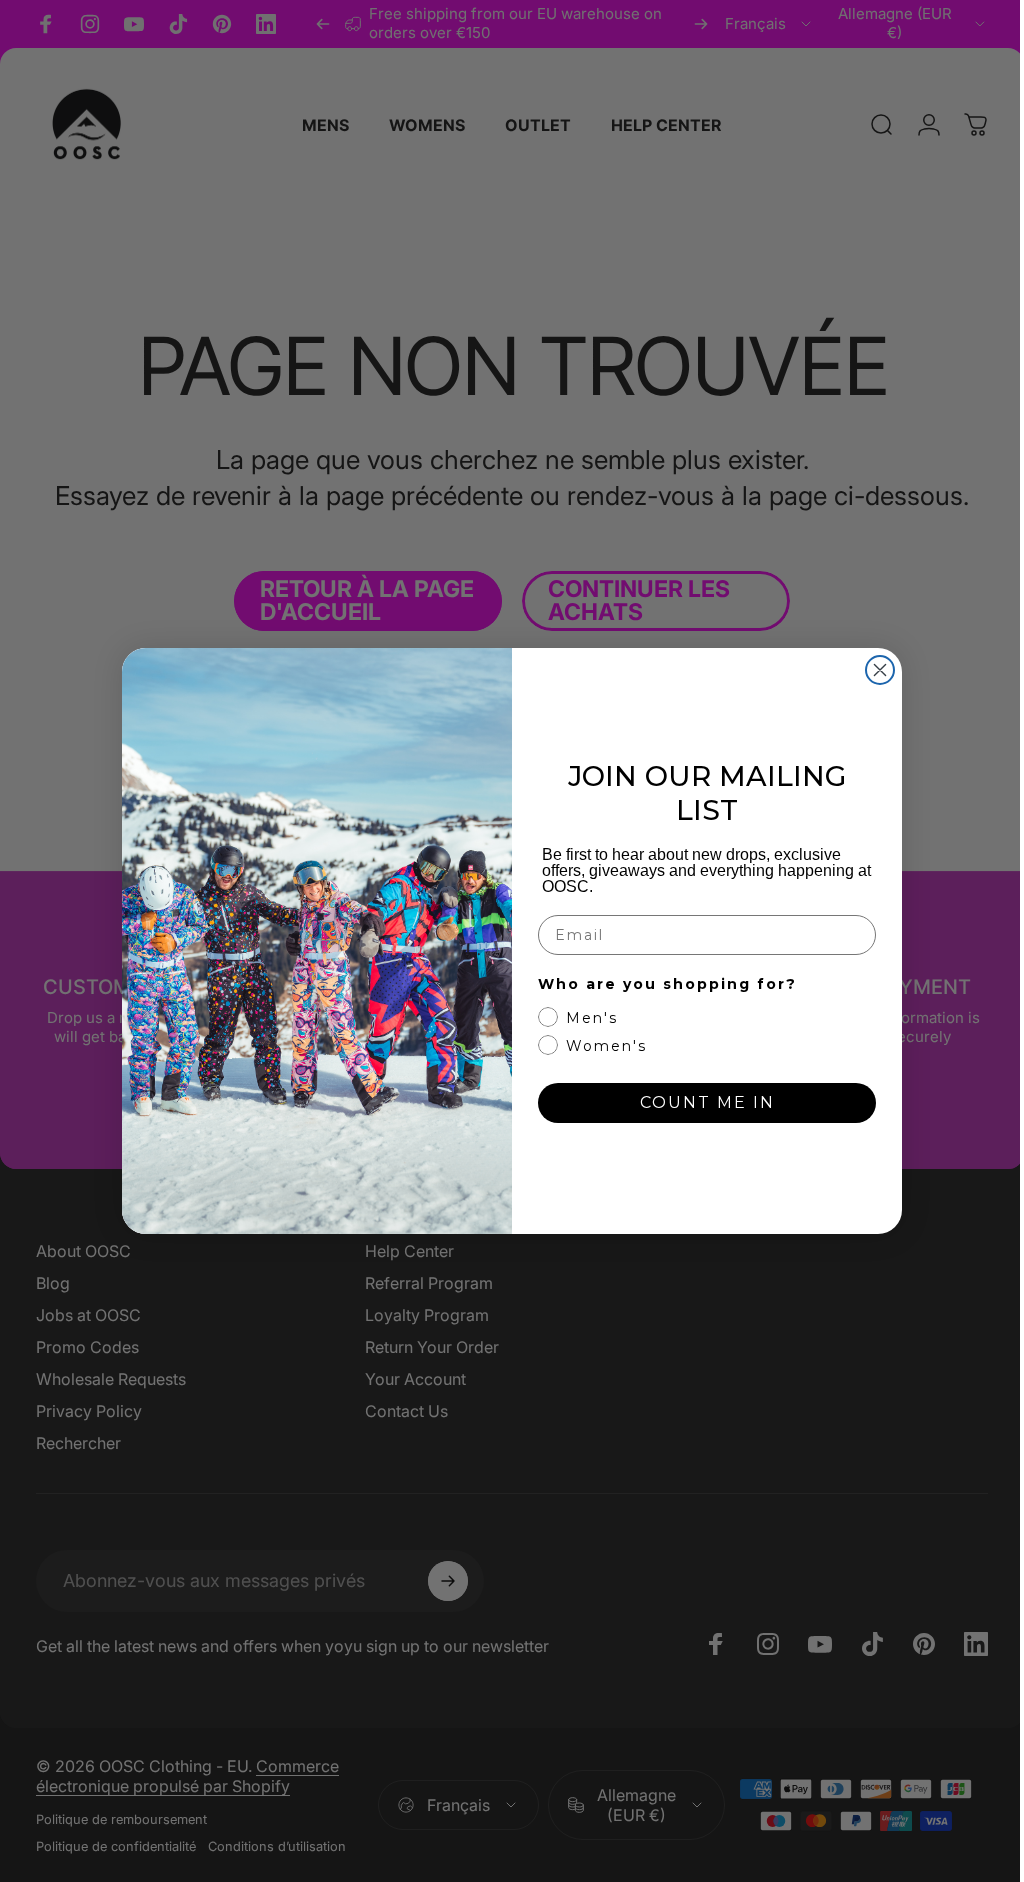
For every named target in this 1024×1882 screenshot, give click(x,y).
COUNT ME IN (699, 1102)
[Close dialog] (873, 670)
